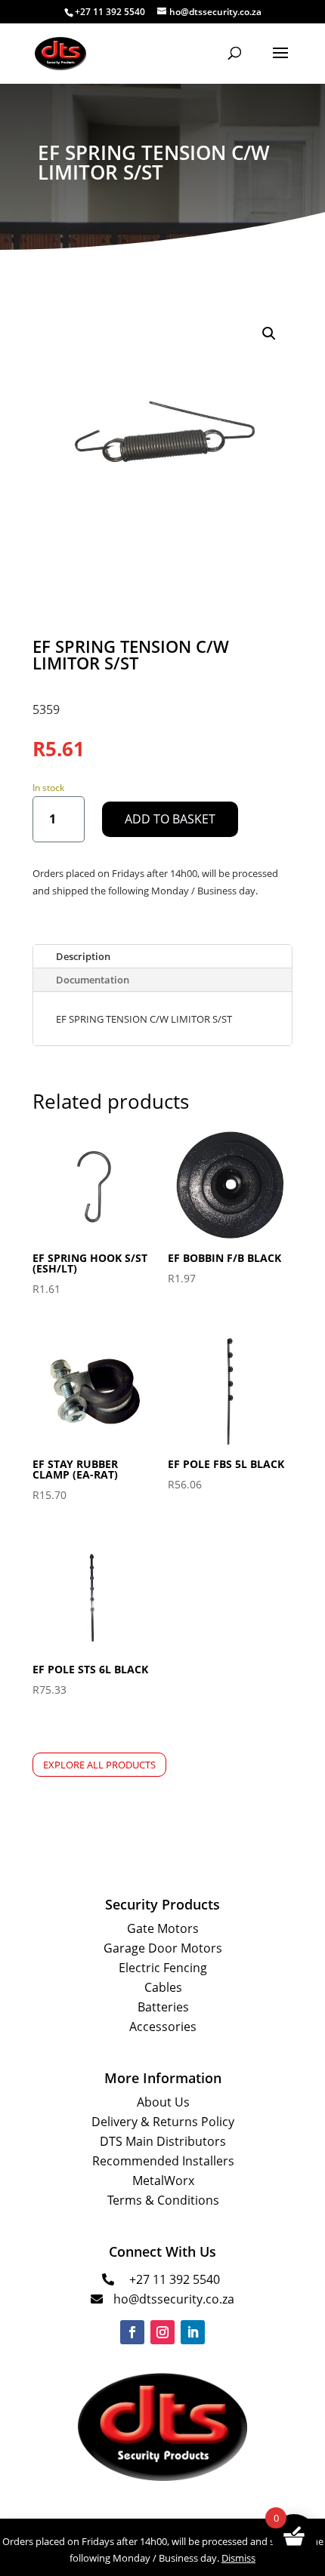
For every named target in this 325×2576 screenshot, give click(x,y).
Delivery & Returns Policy (163, 2122)
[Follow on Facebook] (132, 2332)
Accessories (163, 2027)
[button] (269, 334)
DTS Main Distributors (163, 2141)
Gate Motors (163, 1928)
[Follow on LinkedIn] (193, 2332)
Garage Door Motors (163, 1948)
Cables (163, 1987)
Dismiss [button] (238, 2558)
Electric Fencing (163, 1968)
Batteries (163, 2007)
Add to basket (170, 819)
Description (83, 956)
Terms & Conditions (163, 2200)
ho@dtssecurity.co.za (174, 2299)
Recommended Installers (163, 2161)
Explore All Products (99, 1765)
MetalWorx (163, 2181)
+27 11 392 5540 (175, 2279)
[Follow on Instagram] (162, 2332)
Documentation (93, 980)
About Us (163, 2102)
